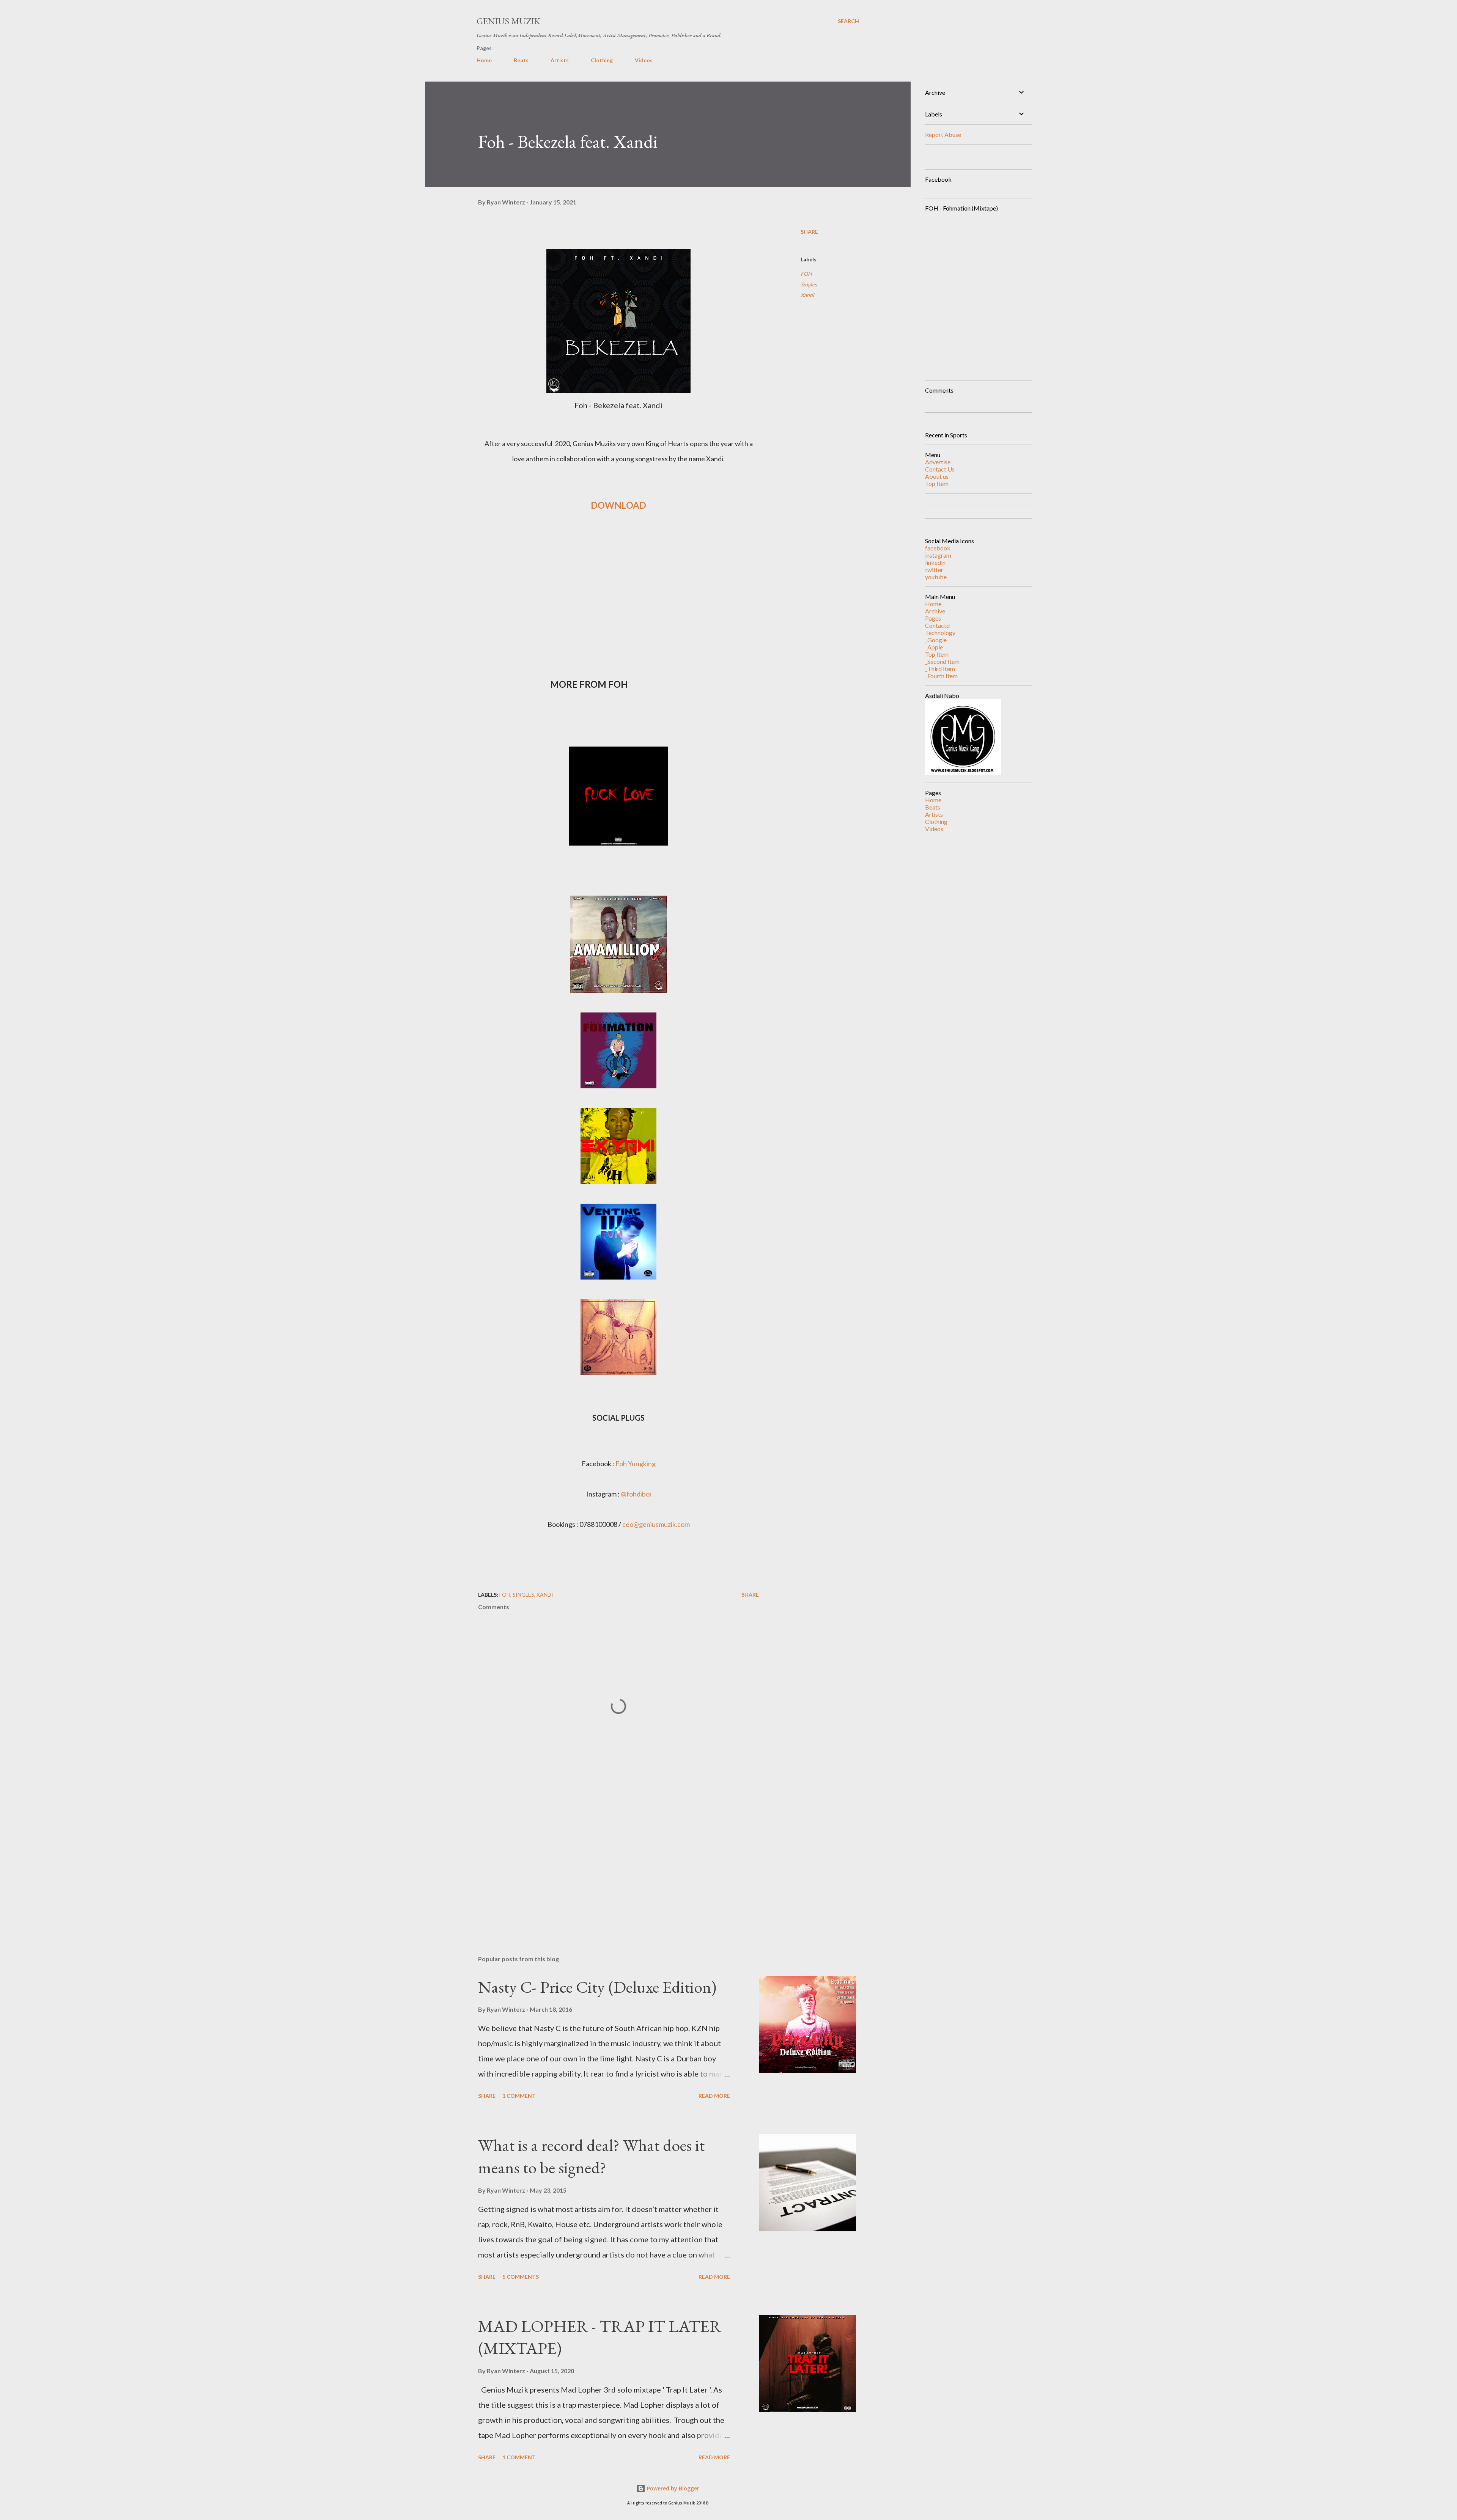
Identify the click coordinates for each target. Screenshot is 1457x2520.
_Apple (934, 647)
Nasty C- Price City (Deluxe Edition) (597, 1987)
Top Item (937, 483)
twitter (934, 570)
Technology (940, 633)
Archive (935, 611)
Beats (521, 60)
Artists (560, 60)
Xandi (807, 295)
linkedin (935, 562)
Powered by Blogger (672, 2488)
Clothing (602, 60)
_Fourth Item (941, 676)
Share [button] (809, 232)
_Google (936, 640)
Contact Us (940, 469)
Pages (933, 618)
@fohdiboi (636, 1494)
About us (937, 476)
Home (484, 60)
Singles (809, 284)
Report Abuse (943, 134)
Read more (714, 2096)
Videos (644, 60)
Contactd (937, 625)
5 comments (521, 2277)
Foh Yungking (636, 1464)
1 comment (519, 2096)
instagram (938, 555)
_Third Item (940, 669)
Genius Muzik (508, 21)
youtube (936, 577)
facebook (938, 548)
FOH (806, 274)
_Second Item (942, 661)
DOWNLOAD (618, 505)
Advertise (938, 462)
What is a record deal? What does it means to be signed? (591, 2156)
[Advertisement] (606, 1861)
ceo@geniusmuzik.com (656, 1524)
